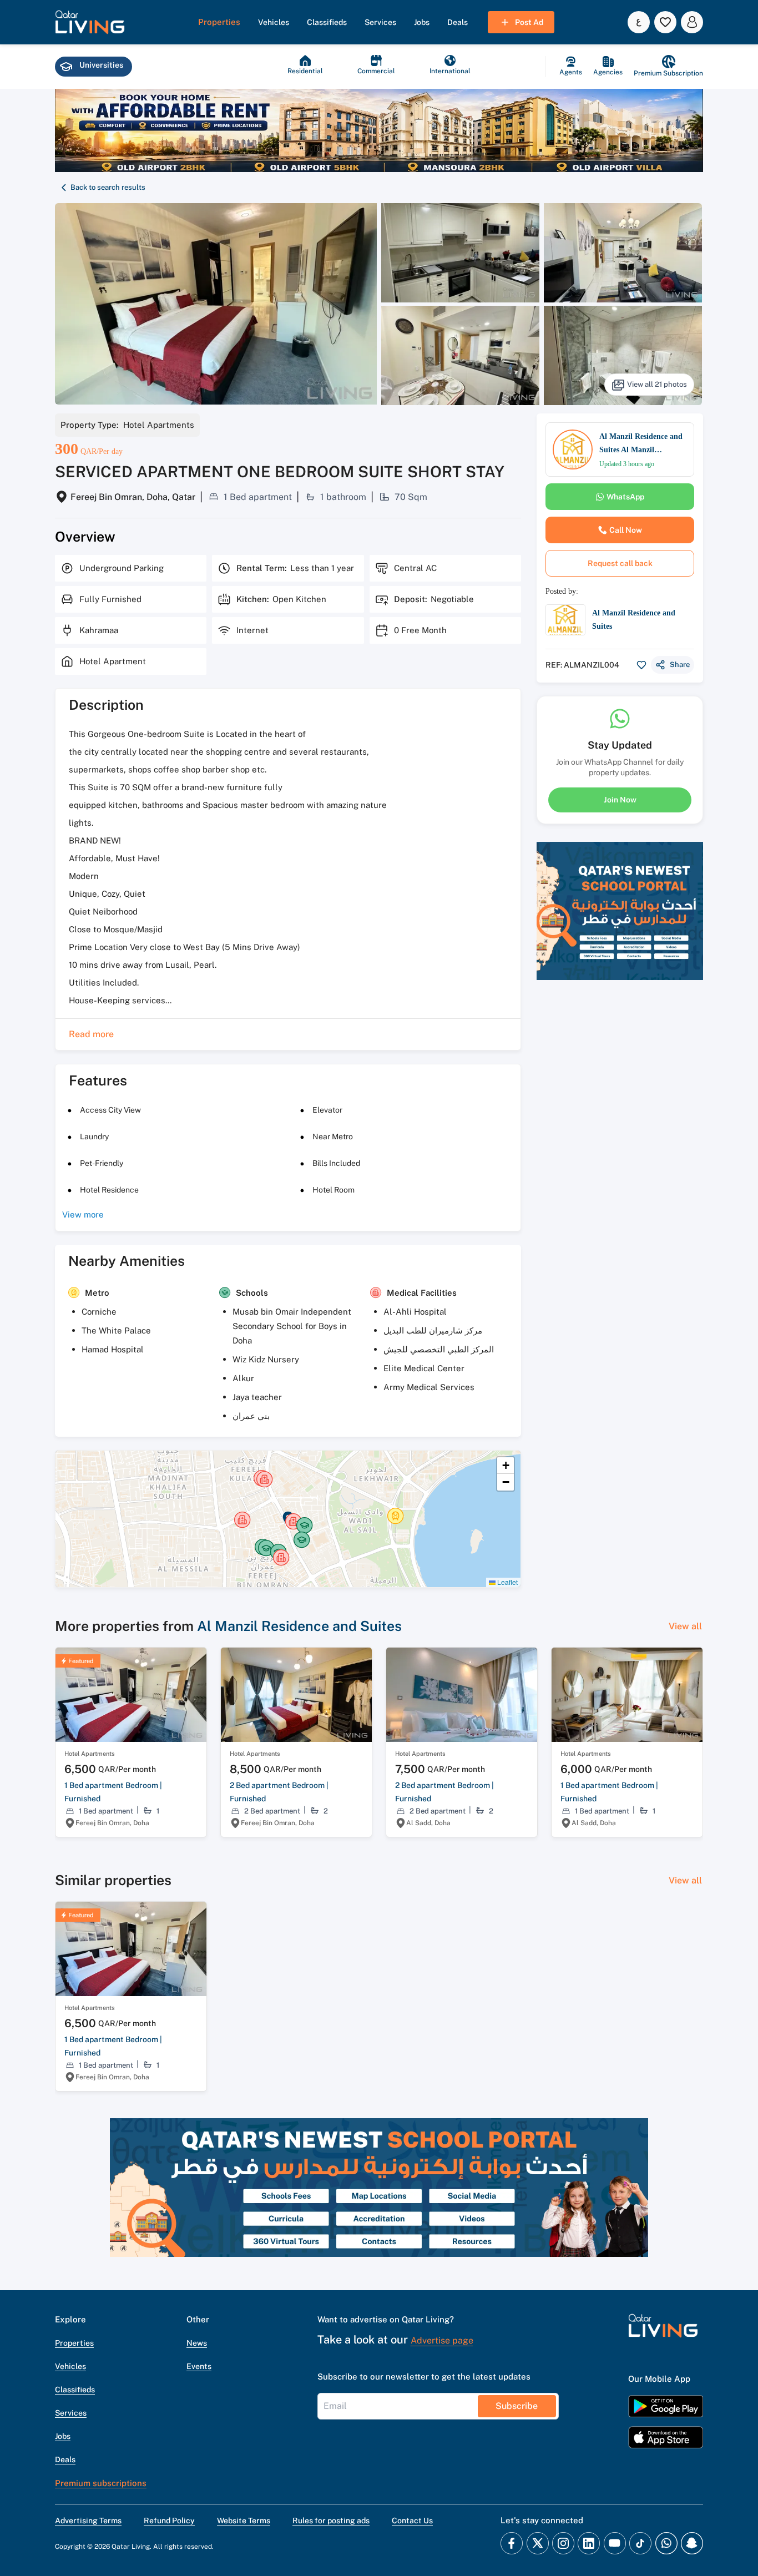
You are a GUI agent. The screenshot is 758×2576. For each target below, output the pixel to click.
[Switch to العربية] (639, 22)
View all (685, 1626)
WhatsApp (625, 497)
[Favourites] (665, 22)
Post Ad (529, 22)
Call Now (626, 530)
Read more (91, 1034)
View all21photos (657, 384)
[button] (90, 22)
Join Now (620, 799)
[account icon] (692, 22)
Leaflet (507, 1582)
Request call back (620, 563)
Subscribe (517, 2406)
